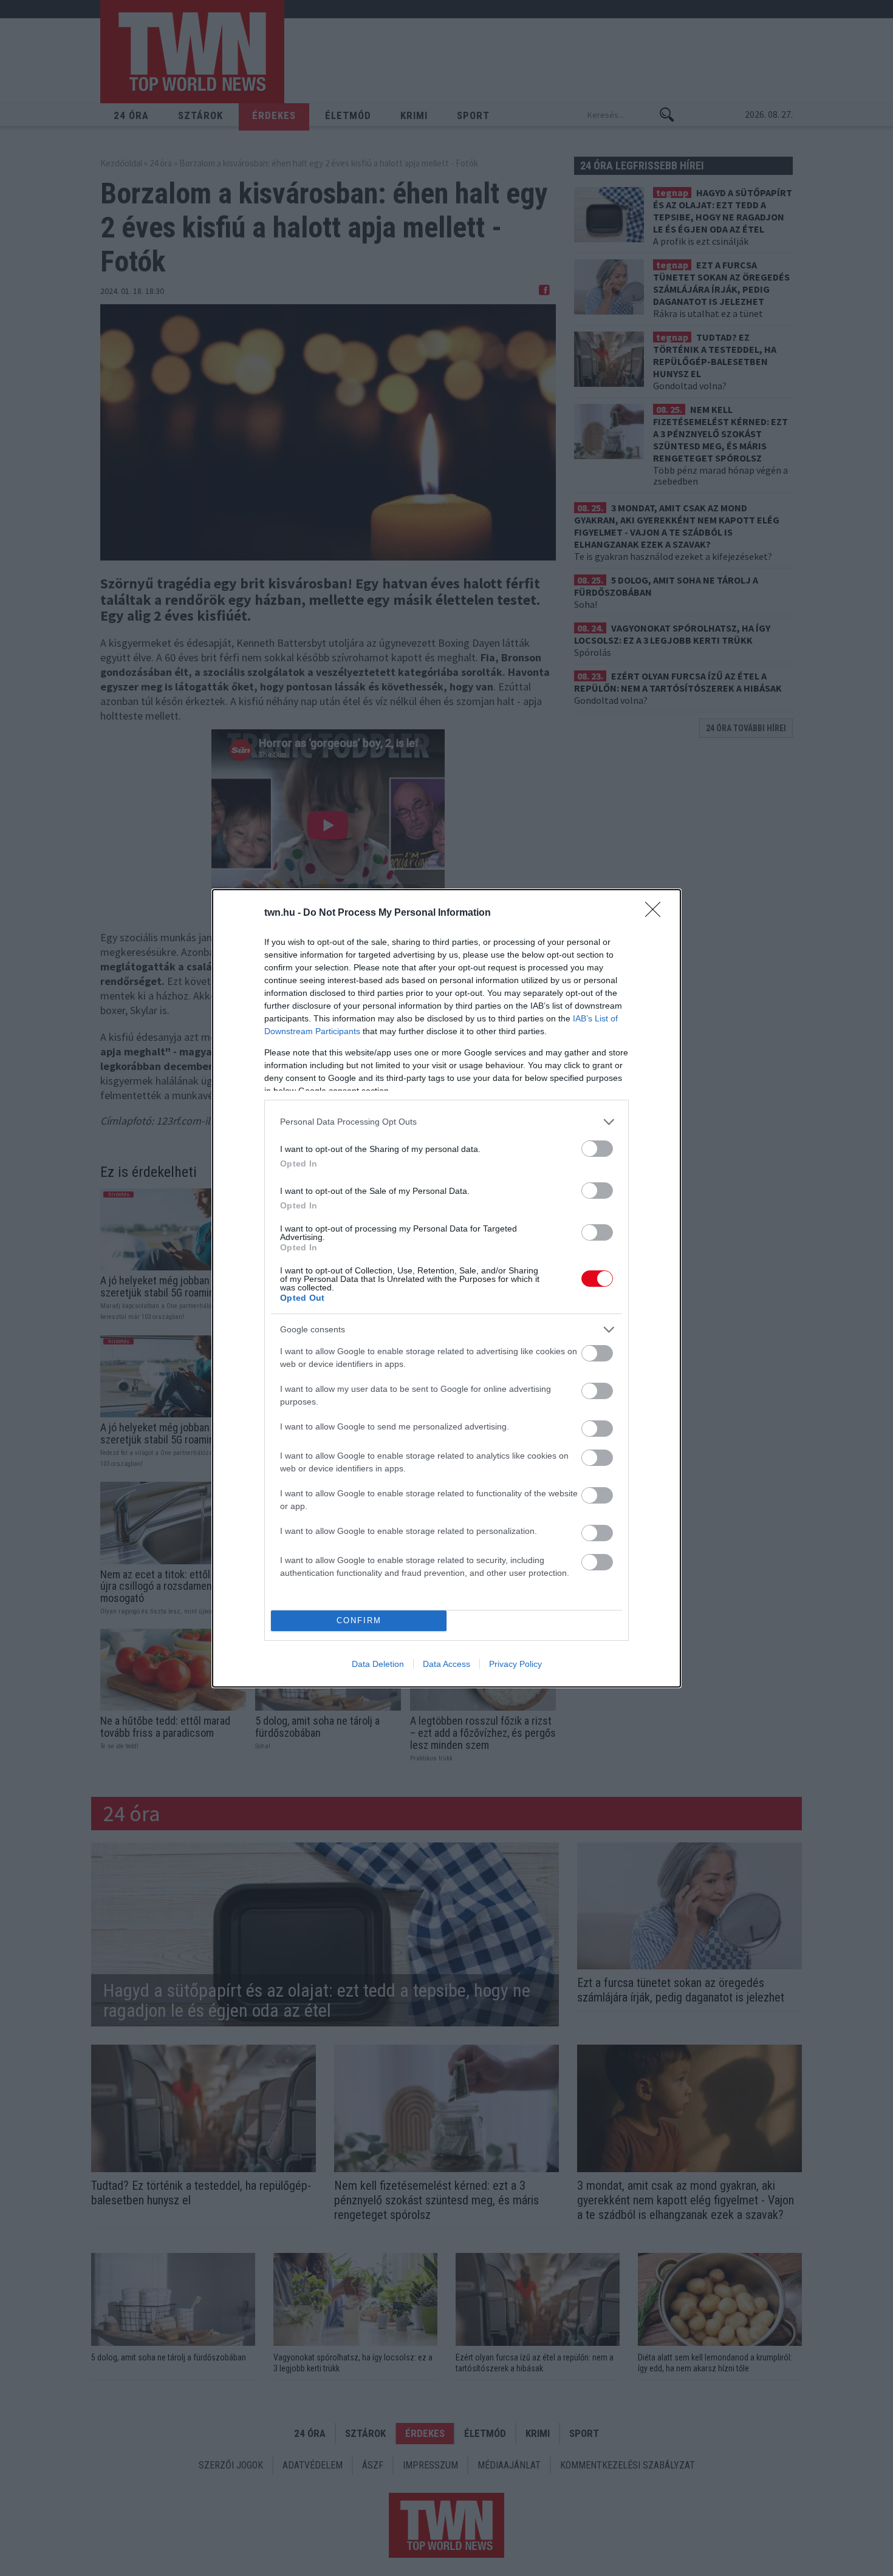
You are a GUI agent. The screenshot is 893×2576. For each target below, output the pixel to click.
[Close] (657, 913)
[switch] (597, 1149)
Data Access (446, 1664)
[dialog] (446, 1288)
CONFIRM (359, 1620)
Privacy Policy (515, 1664)
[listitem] (446, 1122)
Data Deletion (378, 1664)
